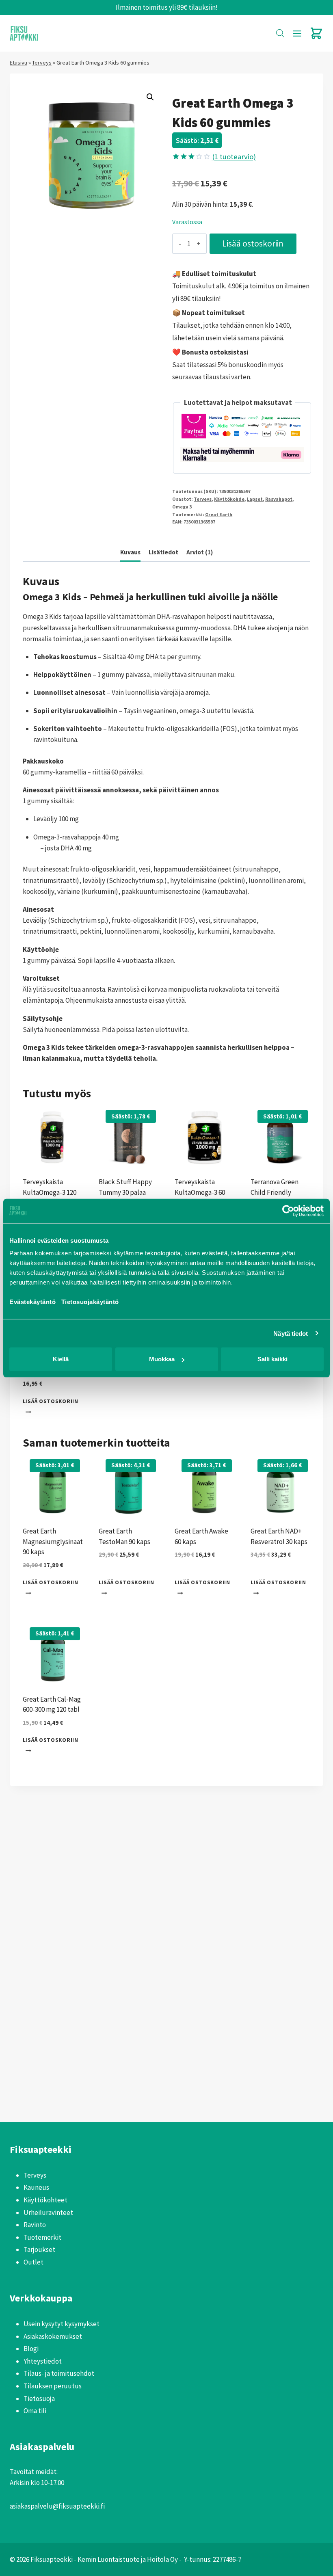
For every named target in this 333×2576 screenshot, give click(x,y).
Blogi (31, 2349)
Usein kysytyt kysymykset (62, 2324)
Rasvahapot (279, 499)
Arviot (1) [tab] (200, 552)
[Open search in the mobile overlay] (280, 33)
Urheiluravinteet (48, 2213)
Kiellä (61, 1359)
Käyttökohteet (45, 2200)
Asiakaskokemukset (53, 2336)
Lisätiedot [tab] (163, 552)
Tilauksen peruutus (53, 2386)
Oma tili (35, 2411)
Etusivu (18, 63)
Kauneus (36, 2187)
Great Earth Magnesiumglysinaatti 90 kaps (55, 1541)
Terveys (42, 63)
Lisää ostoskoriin (253, 243)
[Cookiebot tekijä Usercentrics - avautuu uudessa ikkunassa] (288, 1211)
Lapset (255, 499)
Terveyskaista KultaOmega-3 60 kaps (200, 1192)
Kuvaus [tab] (130, 552)
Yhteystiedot (43, 2361)
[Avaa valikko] (297, 33)
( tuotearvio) (234, 157)
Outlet (34, 2262)
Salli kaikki (272, 1359)
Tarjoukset (39, 2249)
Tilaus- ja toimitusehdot (59, 2373)
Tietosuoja (39, 2399)
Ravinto (35, 2225)
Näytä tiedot (291, 1333)
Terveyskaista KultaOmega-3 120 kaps (50, 1192)
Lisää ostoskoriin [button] (51, 1401)
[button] (150, 97)
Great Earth (219, 514)
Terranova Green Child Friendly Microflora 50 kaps (277, 1192)
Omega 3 (182, 507)
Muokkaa (162, 1359)
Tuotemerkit (42, 2237)
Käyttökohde (229, 499)
